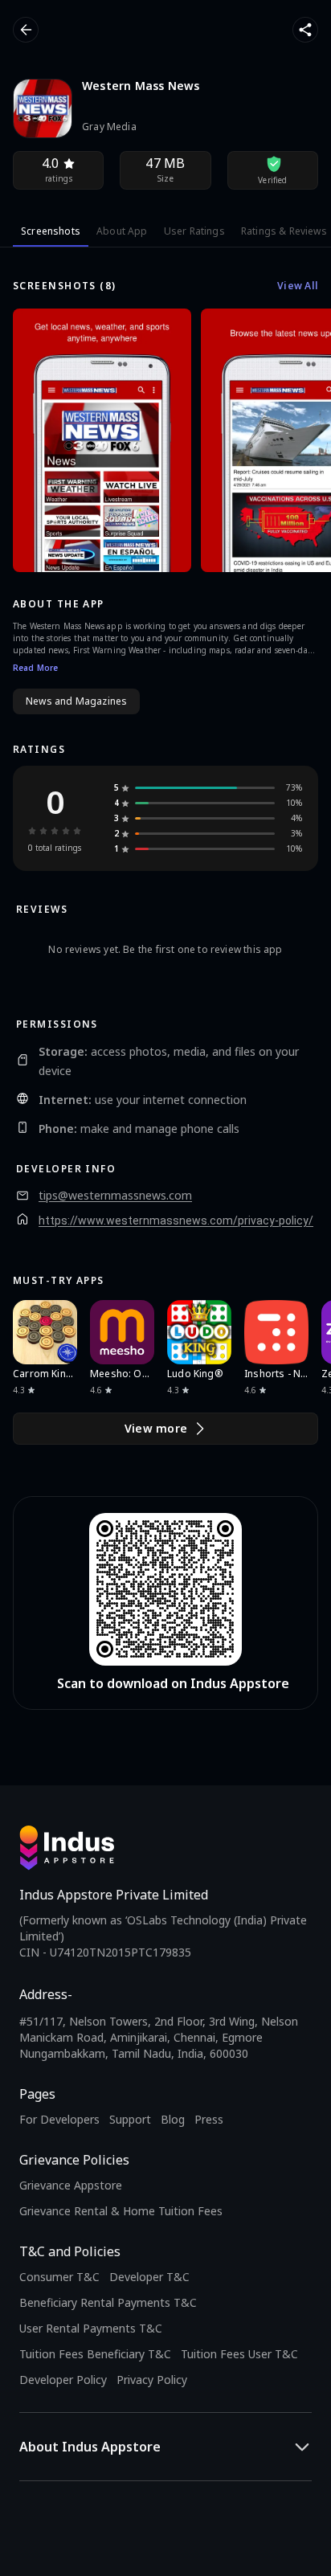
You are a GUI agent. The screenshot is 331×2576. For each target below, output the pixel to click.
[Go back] (26, 30)
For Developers (59, 2119)
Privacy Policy (152, 2380)
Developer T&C (149, 2277)
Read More (35, 668)
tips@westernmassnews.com (115, 1196)
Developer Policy (63, 2380)
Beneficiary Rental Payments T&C (108, 2302)
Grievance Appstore (71, 2185)
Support (130, 2119)
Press (209, 2119)
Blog (173, 2119)
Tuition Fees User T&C (239, 2354)
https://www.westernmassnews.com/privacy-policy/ (176, 1221)
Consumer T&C (59, 2277)
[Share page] (305, 30)
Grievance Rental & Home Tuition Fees (121, 2211)
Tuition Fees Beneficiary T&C (95, 2354)
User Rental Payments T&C (91, 2328)
